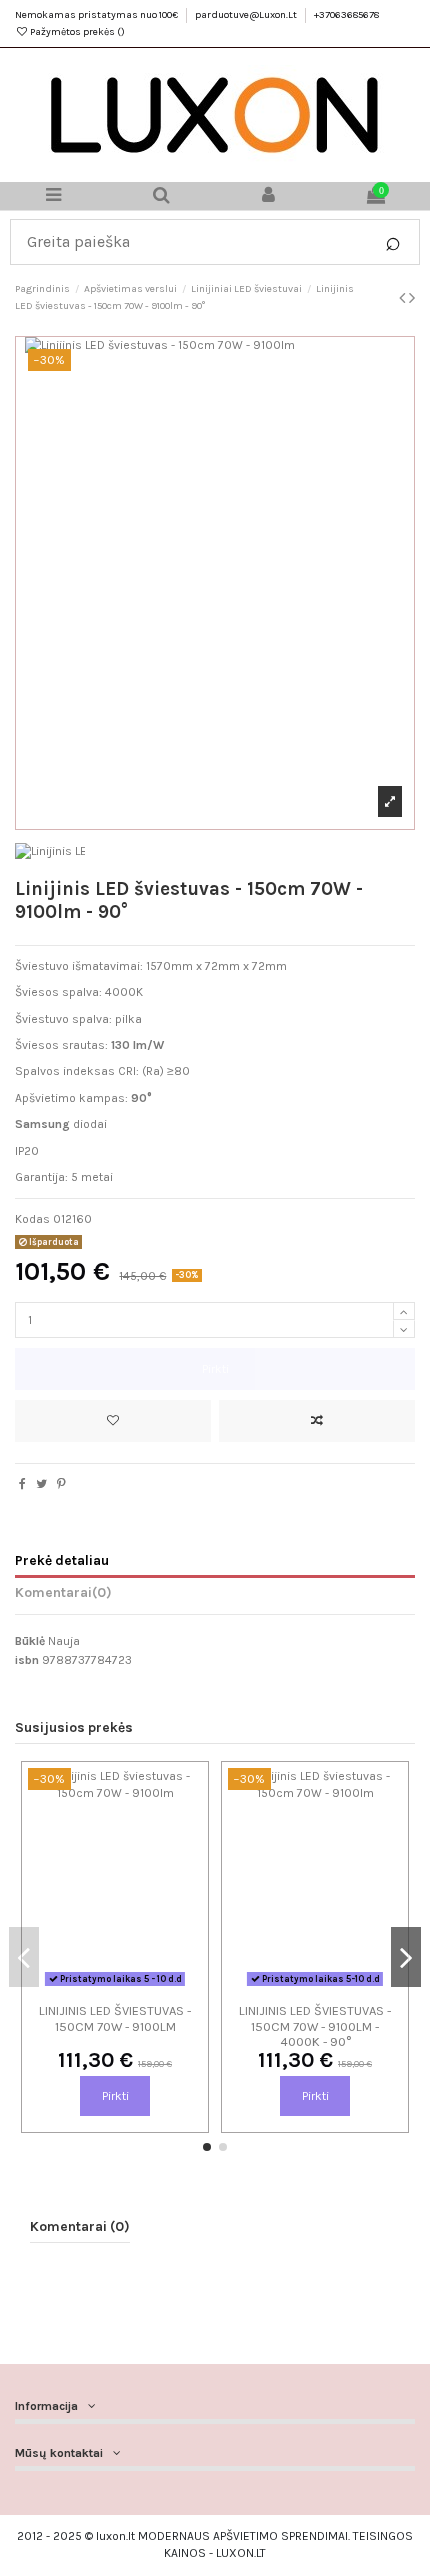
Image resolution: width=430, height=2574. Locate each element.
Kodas (32, 1219)
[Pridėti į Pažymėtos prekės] (113, 1421)
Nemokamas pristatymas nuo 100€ (97, 15)
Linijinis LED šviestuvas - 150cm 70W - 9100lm (115, 2018)
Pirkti (215, 1369)
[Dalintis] (22, 1484)
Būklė (30, 1641)
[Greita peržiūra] (139, 1987)
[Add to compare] (317, 1421)
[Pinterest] (61, 1484)
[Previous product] (404, 298)
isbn (27, 1660)
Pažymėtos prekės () (76, 32)
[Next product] (412, 298)
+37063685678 (346, 15)
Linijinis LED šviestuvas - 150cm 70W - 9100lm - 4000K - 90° (315, 2026)
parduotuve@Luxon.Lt (247, 15)
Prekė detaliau (62, 1560)
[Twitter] (41, 1484)
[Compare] (115, 1987)
